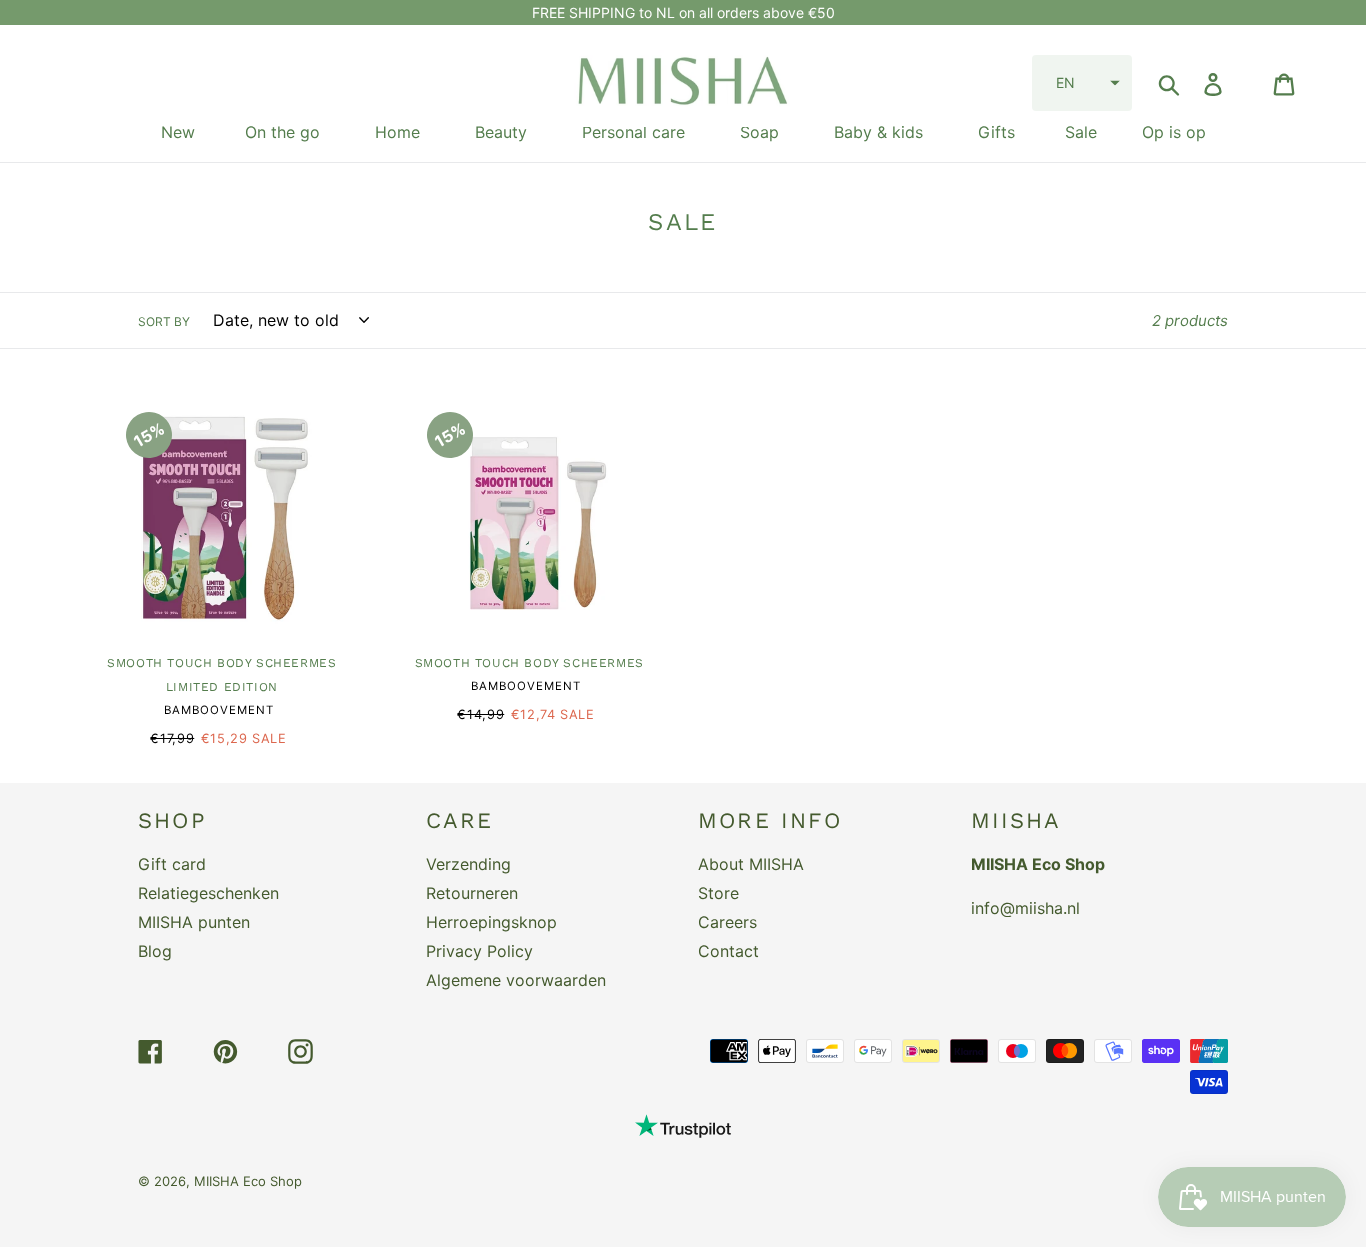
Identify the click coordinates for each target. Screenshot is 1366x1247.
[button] (1082, 83)
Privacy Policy (479, 951)
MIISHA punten (194, 922)
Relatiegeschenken (208, 893)
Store (718, 893)
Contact (728, 951)
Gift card (172, 864)
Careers (727, 922)
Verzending (468, 864)
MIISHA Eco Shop (248, 1181)
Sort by (164, 321)
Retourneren (472, 893)
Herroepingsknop (491, 922)
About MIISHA (751, 864)
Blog (155, 951)
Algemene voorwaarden (516, 980)
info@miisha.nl (1025, 908)
